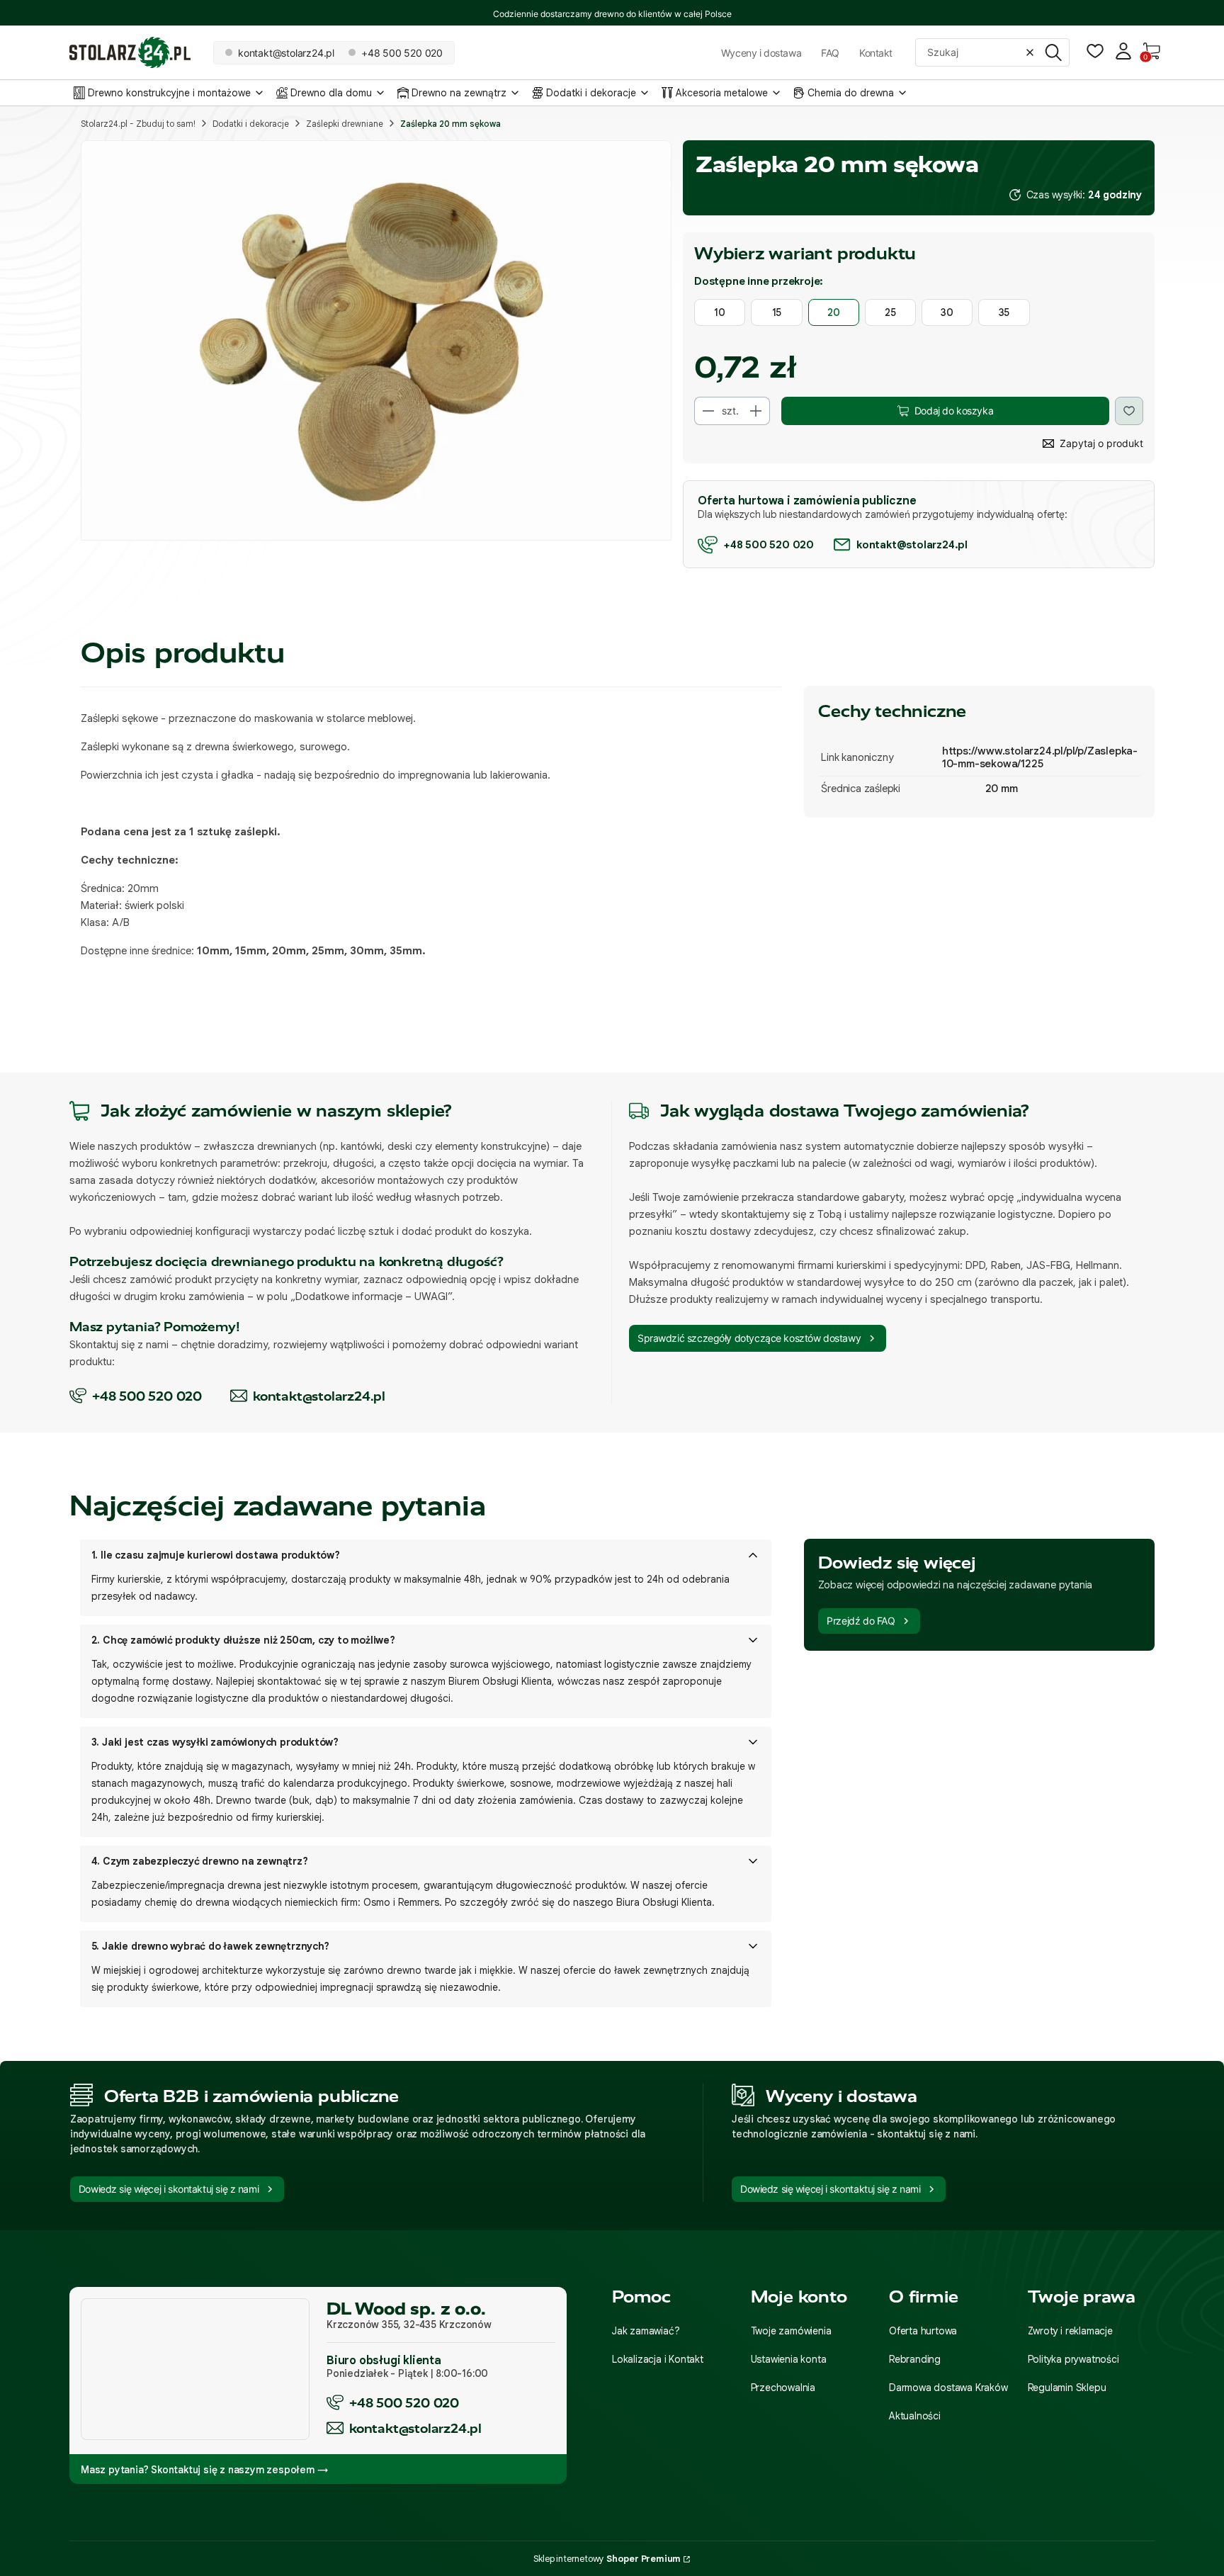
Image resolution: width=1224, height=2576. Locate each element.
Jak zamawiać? (646, 2331)
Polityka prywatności (1073, 2359)
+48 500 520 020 (404, 2403)
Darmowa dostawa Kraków (948, 2388)
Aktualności (915, 2416)
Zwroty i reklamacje (1070, 2331)
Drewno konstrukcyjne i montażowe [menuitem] (169, 93)
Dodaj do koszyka (954, 411)
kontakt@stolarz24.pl (415, 2428)
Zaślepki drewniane (345, 124)
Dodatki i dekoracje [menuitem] (591, 93)
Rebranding (915, 2359)
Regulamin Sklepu (1067, 2388)
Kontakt (876, 53)
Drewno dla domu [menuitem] (331, 93)
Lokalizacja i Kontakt (658, 2359)
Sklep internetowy (607, 2559)
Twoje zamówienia (791, 2331)
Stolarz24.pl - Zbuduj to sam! (138, 124)
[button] (1053, 52)
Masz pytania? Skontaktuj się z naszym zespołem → (204, 2470)
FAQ (830, 53)
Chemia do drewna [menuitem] (851, 93)
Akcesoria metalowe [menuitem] (722, 93)
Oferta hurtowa (923, 2331)
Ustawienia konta (789, 2359)
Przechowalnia (783, 2388)
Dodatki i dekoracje (251, 124)
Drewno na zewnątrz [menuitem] (459, 93)
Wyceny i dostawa (761, 53)
